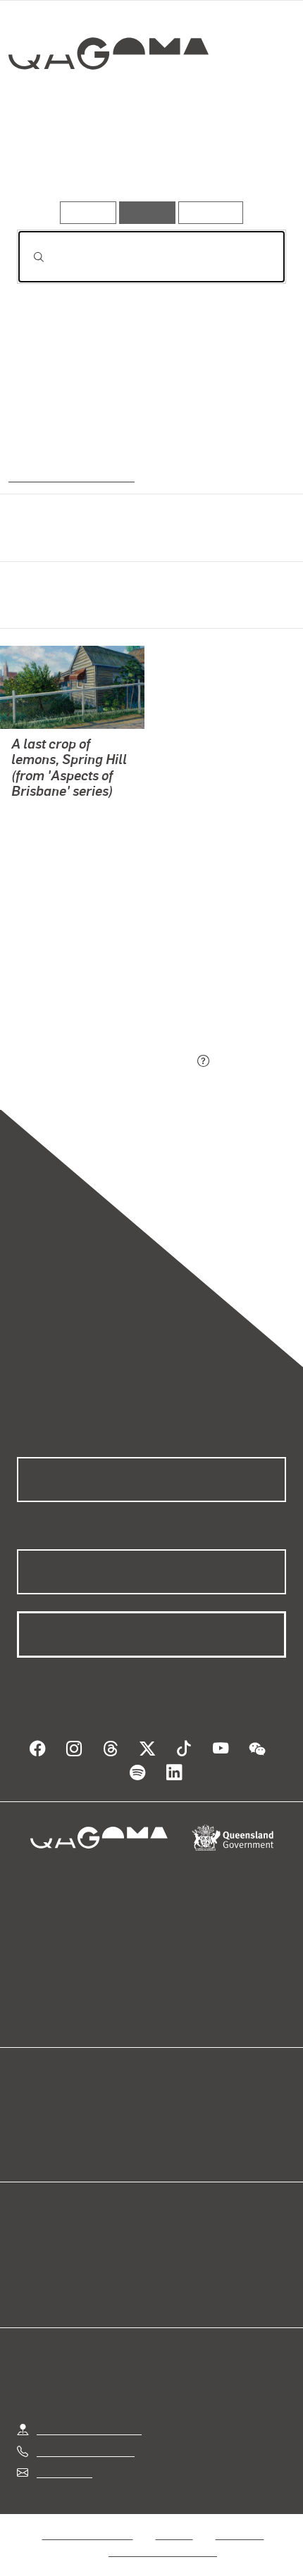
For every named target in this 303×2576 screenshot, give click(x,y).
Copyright (240, 2534)
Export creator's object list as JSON (105, 1062)
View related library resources (91, 983)
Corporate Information (163, 2551)
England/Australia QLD (68, 475)
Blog (168, 2111)
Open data (42, 2111)
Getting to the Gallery (89, 2429)
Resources (211, 212)
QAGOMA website (61, 2128)
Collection (111, 105)
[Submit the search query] (27, 257)
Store (30, 2145)
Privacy (174, 2534)
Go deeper (240, 161)
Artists (146, 161)
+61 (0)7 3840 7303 (85, 2451)
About (172, 2128)
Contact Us (63, 2472)
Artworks (57, 161)
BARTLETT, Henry (57, 829)
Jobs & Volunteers (87, 2534)
